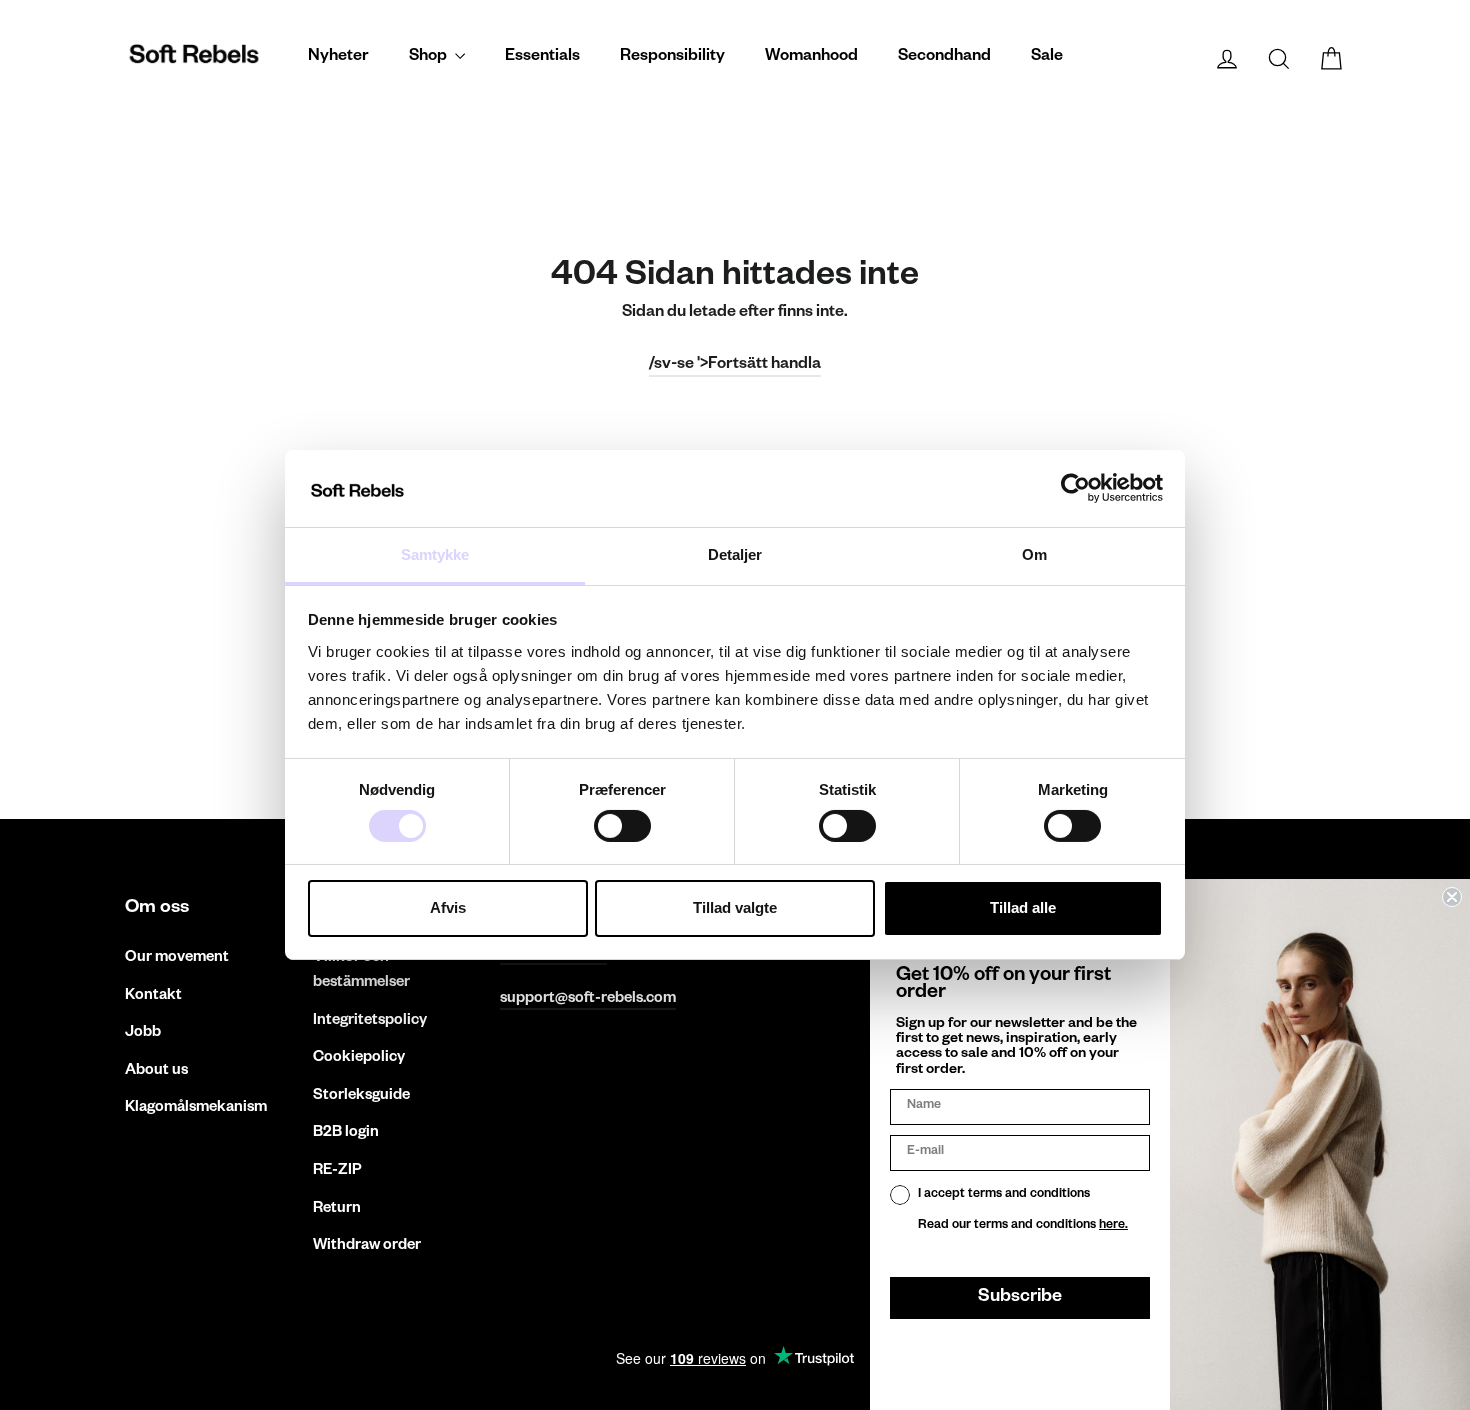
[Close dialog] (1452, 897)
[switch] (622, 826)
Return (337, 1209)
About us (156, 1071)
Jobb (143, 1033)
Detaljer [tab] (735, 554)
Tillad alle (1023, 907)
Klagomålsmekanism (196, 1108)
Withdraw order (367, 1246)
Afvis (448, 907)
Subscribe (1020, 1298)
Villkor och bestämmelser (361, 971)
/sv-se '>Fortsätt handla (735, 366)
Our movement (177, 958)
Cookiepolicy (359, 1058)
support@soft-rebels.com (588, 999)
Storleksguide (361, 1096)
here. (1113, 1226)
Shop (429, 58)
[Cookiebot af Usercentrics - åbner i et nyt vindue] (1075, 488)
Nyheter (338, 58)
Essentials (542, 58)
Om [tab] (1034, 554)
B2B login (346, 1133)
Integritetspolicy (370, 1021)
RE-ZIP (337, 1171)
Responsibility (672, 58)
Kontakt (153, 996)
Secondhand (944, 58)
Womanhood (811, 58)
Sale (1047, 58)
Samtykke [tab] (435, 554)
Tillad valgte (735, 907)
